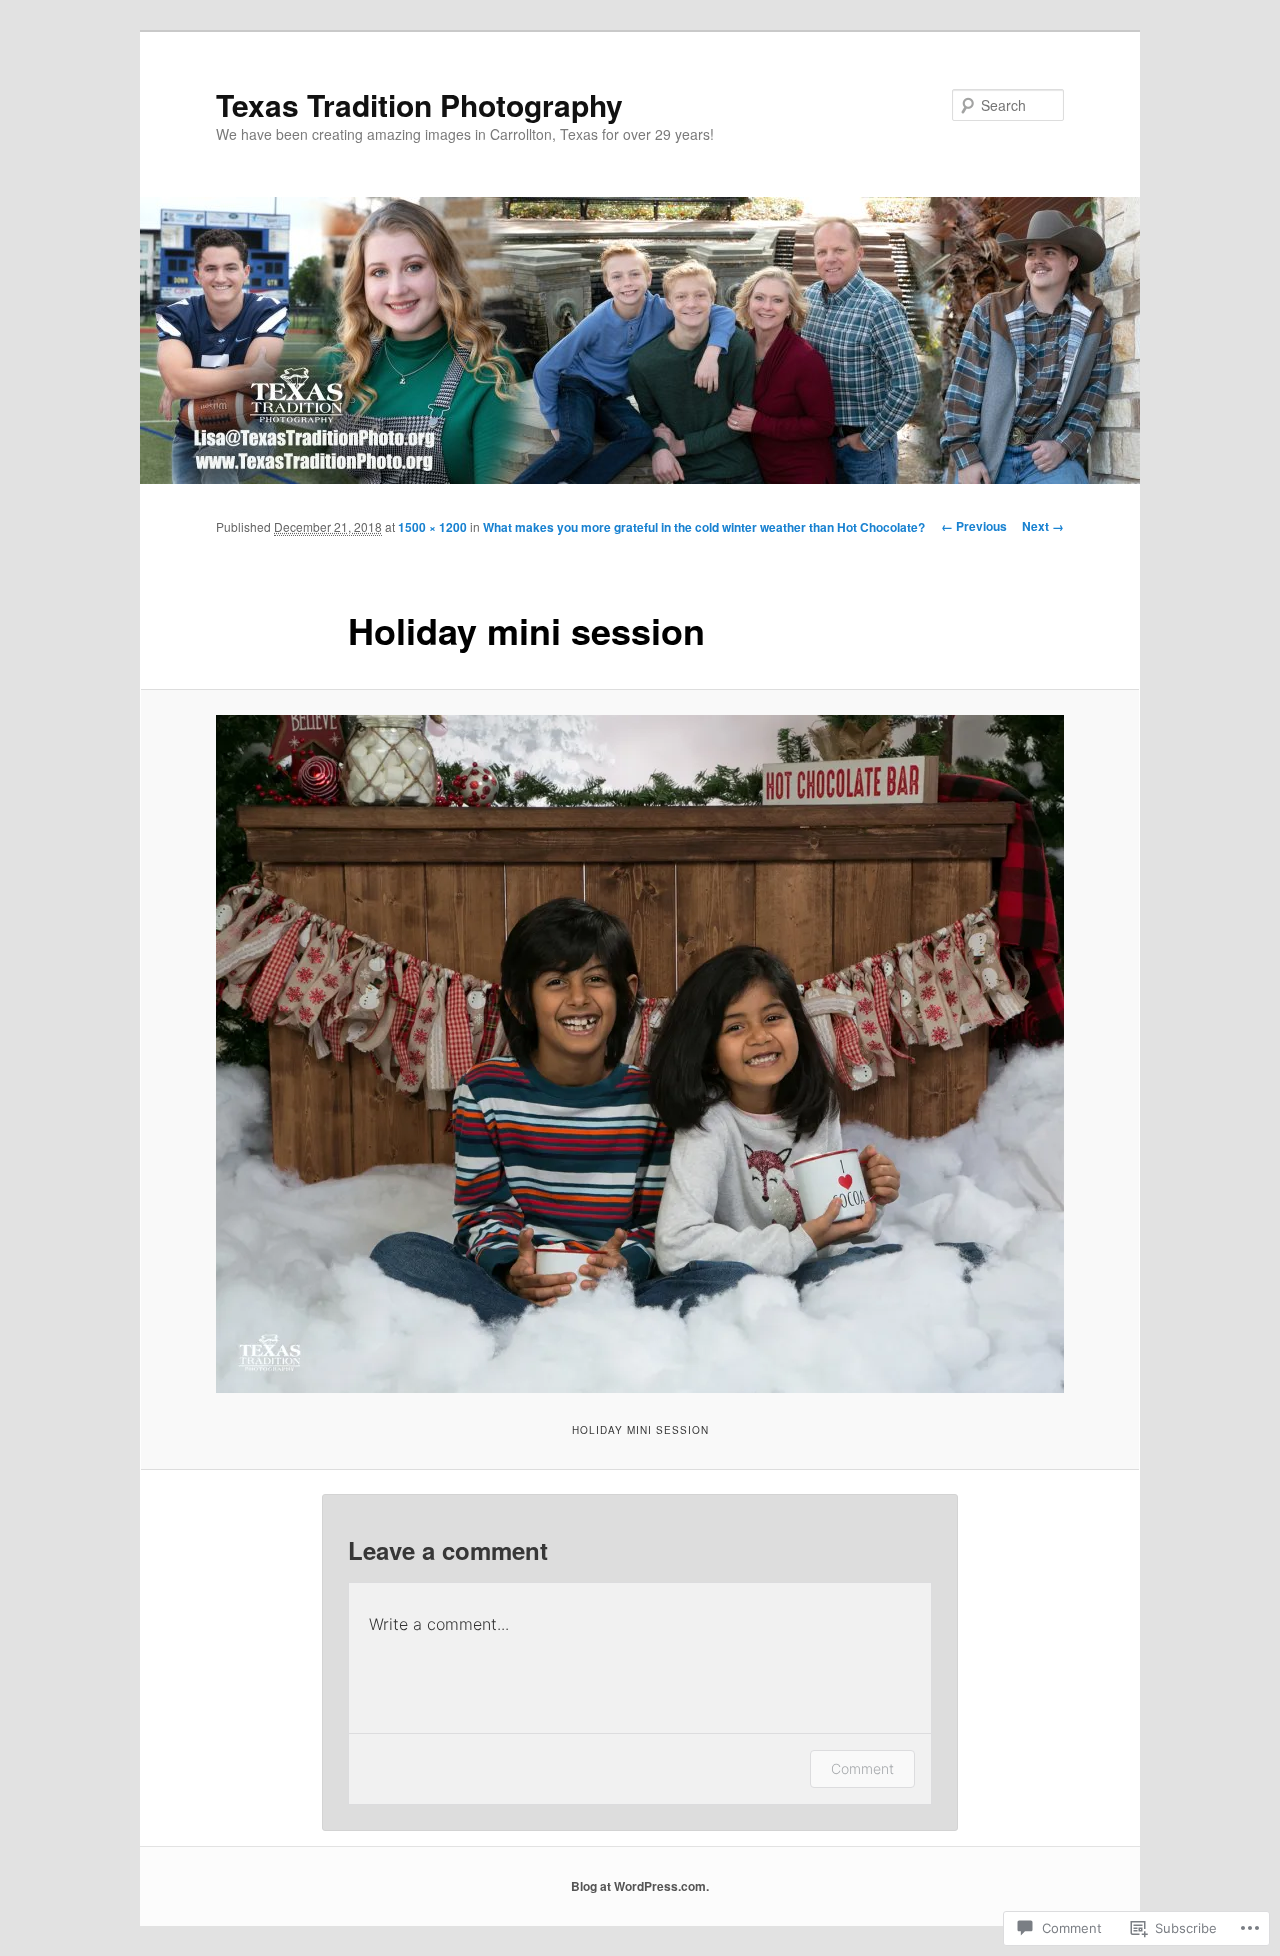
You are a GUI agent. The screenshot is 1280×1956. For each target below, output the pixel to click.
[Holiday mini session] (640, 1054)
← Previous (974, 526)
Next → (1043, 526)
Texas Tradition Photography (419, 104)
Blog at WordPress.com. (640, 1886)
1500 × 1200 (432, 527)
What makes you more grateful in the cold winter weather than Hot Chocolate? (704, 527)
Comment (862, 1768)
